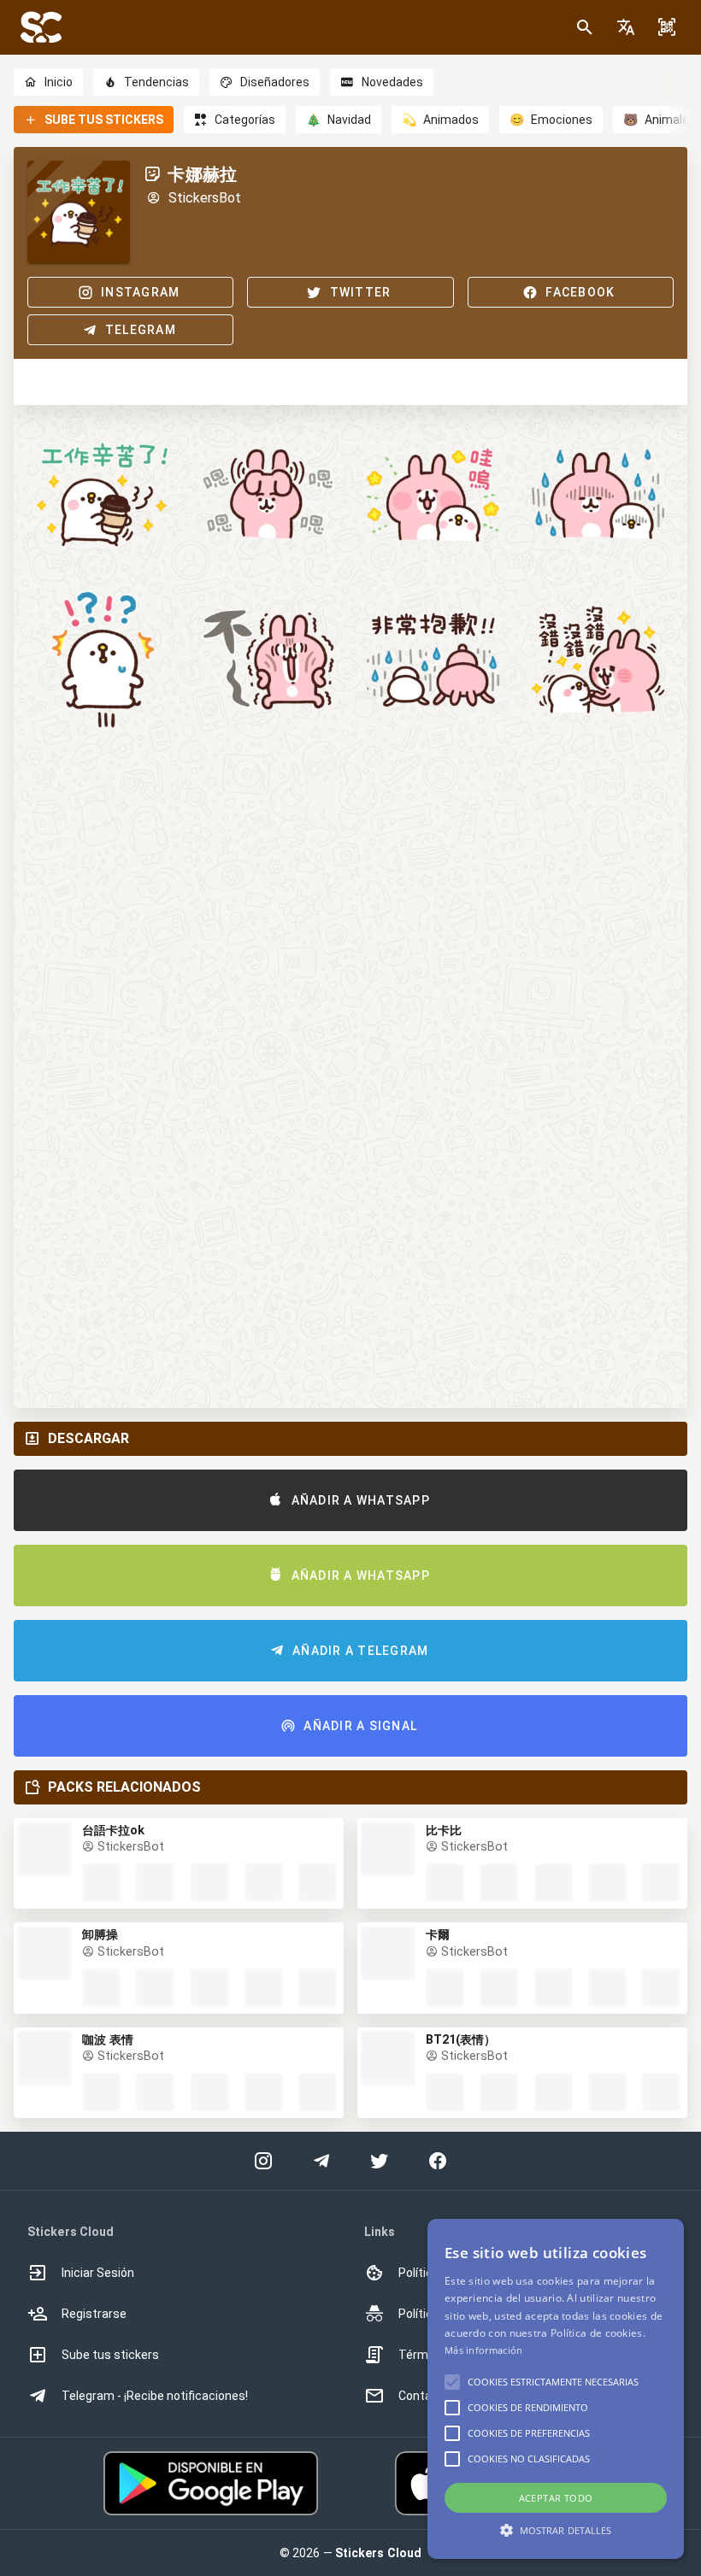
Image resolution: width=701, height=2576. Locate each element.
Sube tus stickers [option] (110, 2355)
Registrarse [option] (94, 2314)
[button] (626, 27)
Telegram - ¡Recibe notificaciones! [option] (155, 2396)
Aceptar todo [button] (556, 2498)
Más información (484, 2350)
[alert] (556, 2389)
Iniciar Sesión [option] (98, 2273)
